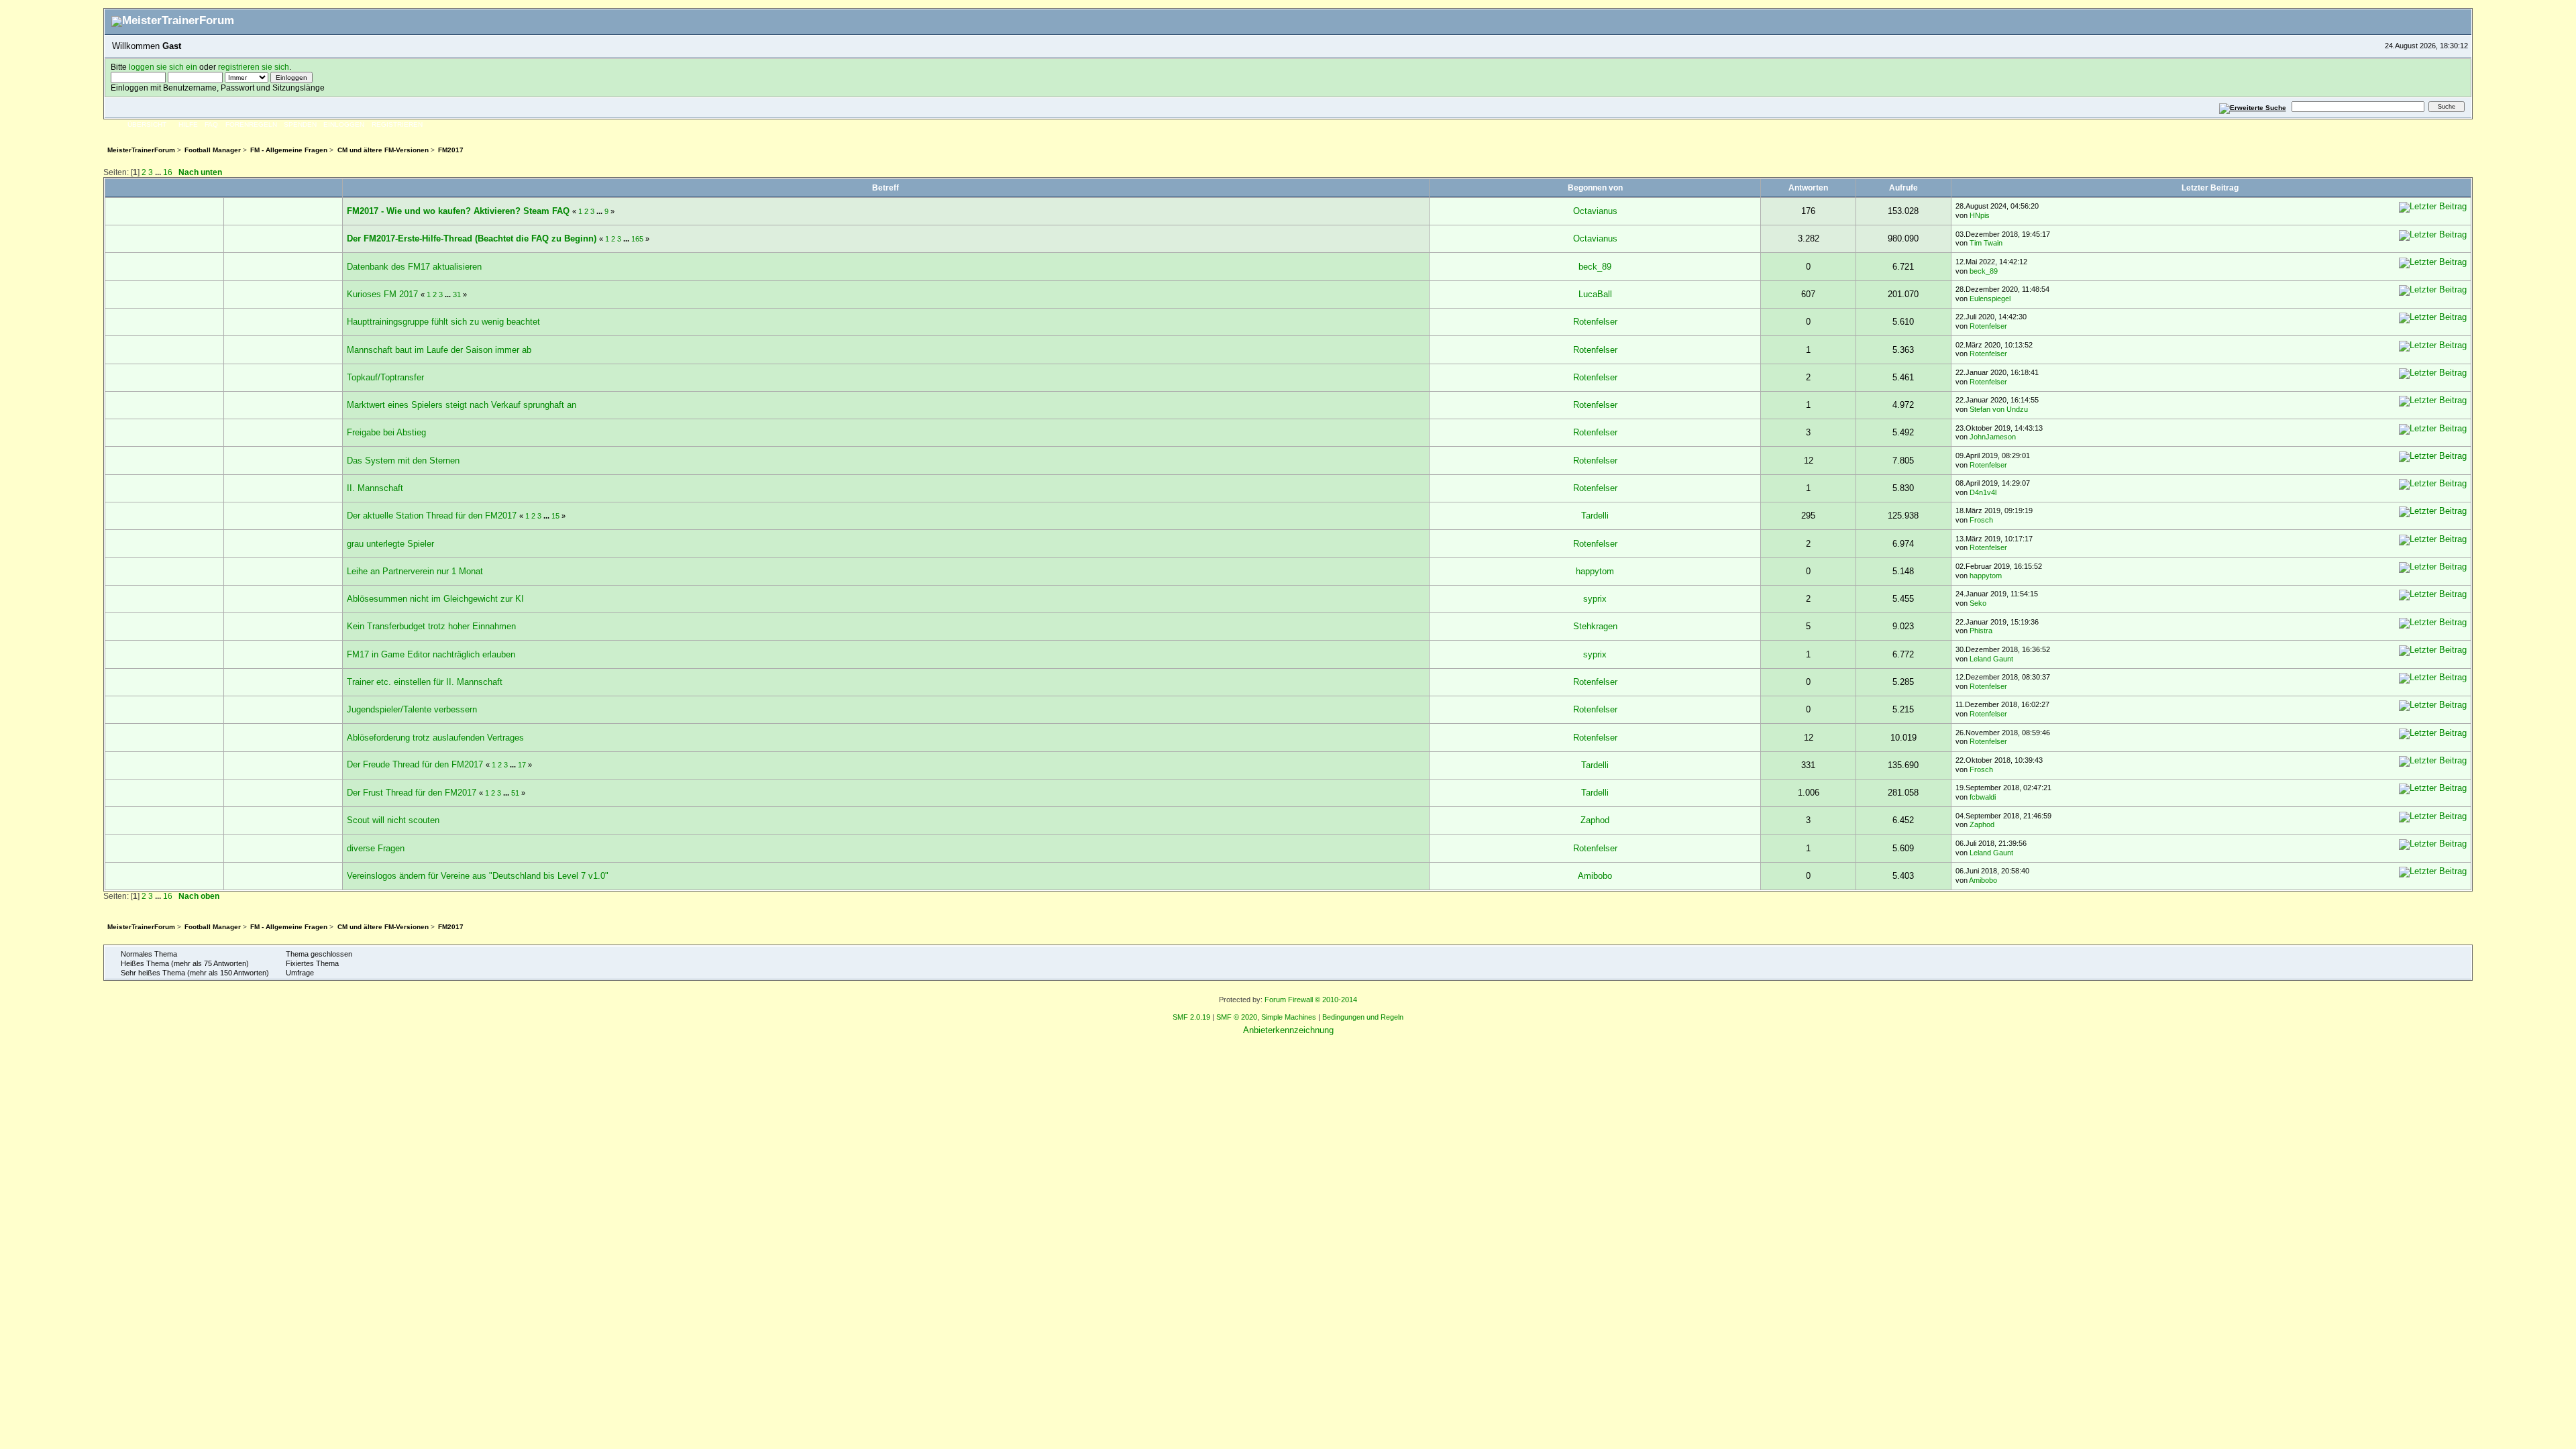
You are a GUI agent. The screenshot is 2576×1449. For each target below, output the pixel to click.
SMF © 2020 (1237, 1017)
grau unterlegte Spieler (390, 544)
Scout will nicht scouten (393, 820)
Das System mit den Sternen (403, 461)
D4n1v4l (1983, 492)
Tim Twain (1986, 243)
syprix (1595, 599)
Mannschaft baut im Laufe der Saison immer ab (439, 350)
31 (457, 294)
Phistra (1981, 631)
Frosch (1981, 520)
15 (555, 516)
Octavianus (1595, 211)
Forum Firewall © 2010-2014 (1311, 1000)
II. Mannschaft (375, 488)
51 (515, 793)
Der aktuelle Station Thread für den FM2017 (433, 516)
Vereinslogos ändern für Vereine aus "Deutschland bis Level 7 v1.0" (478, 876)
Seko (1978, 603)
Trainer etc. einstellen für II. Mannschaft (425, 682)
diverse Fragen (376, 848)
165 (637, 239)
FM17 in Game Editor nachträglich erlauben (431, 654)
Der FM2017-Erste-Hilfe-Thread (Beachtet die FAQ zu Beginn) (472, 238)
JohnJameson (1993, 437)
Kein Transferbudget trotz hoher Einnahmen (431, 626)
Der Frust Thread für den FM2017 (413, 793)
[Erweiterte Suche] (2252, 106)
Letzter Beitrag (2211, 187)
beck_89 (1595, 267)
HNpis (1980, 215)
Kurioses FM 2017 (382, 294)
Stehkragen (1595, 626)
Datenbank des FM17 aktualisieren (414, 267)
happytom (1595, 571)
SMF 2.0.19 (1191, 1017)
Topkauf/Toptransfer (385, 377)
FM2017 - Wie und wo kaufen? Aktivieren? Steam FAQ (458, 211)
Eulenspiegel (1990, 299)
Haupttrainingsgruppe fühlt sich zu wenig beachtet (443, 322)
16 (168, 172)
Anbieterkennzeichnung (1288, 1030)
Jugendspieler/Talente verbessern (412, 709)
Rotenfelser (1595, 322)
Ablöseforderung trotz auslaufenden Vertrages (435, 738)
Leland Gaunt (1991, 659)
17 (522, 765)
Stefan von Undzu (1999, 409)
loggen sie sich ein (163, 67)
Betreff (885, 187)
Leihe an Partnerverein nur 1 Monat (415, 571)
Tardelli (1595, 516)
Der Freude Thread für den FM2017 (416, 764)
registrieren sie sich (254, 67)
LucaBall (1595, 294)
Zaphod (1595, 820)
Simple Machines (1289, 1017)
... (159, 172)
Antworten (1808, 187)
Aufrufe (1903, 187)
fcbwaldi (1983, 797)
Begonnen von (1595, 187)
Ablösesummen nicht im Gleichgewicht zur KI (435, 599)
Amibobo (1595, 876)
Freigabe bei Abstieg (386, 432)
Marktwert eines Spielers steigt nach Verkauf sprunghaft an (462, 405)
